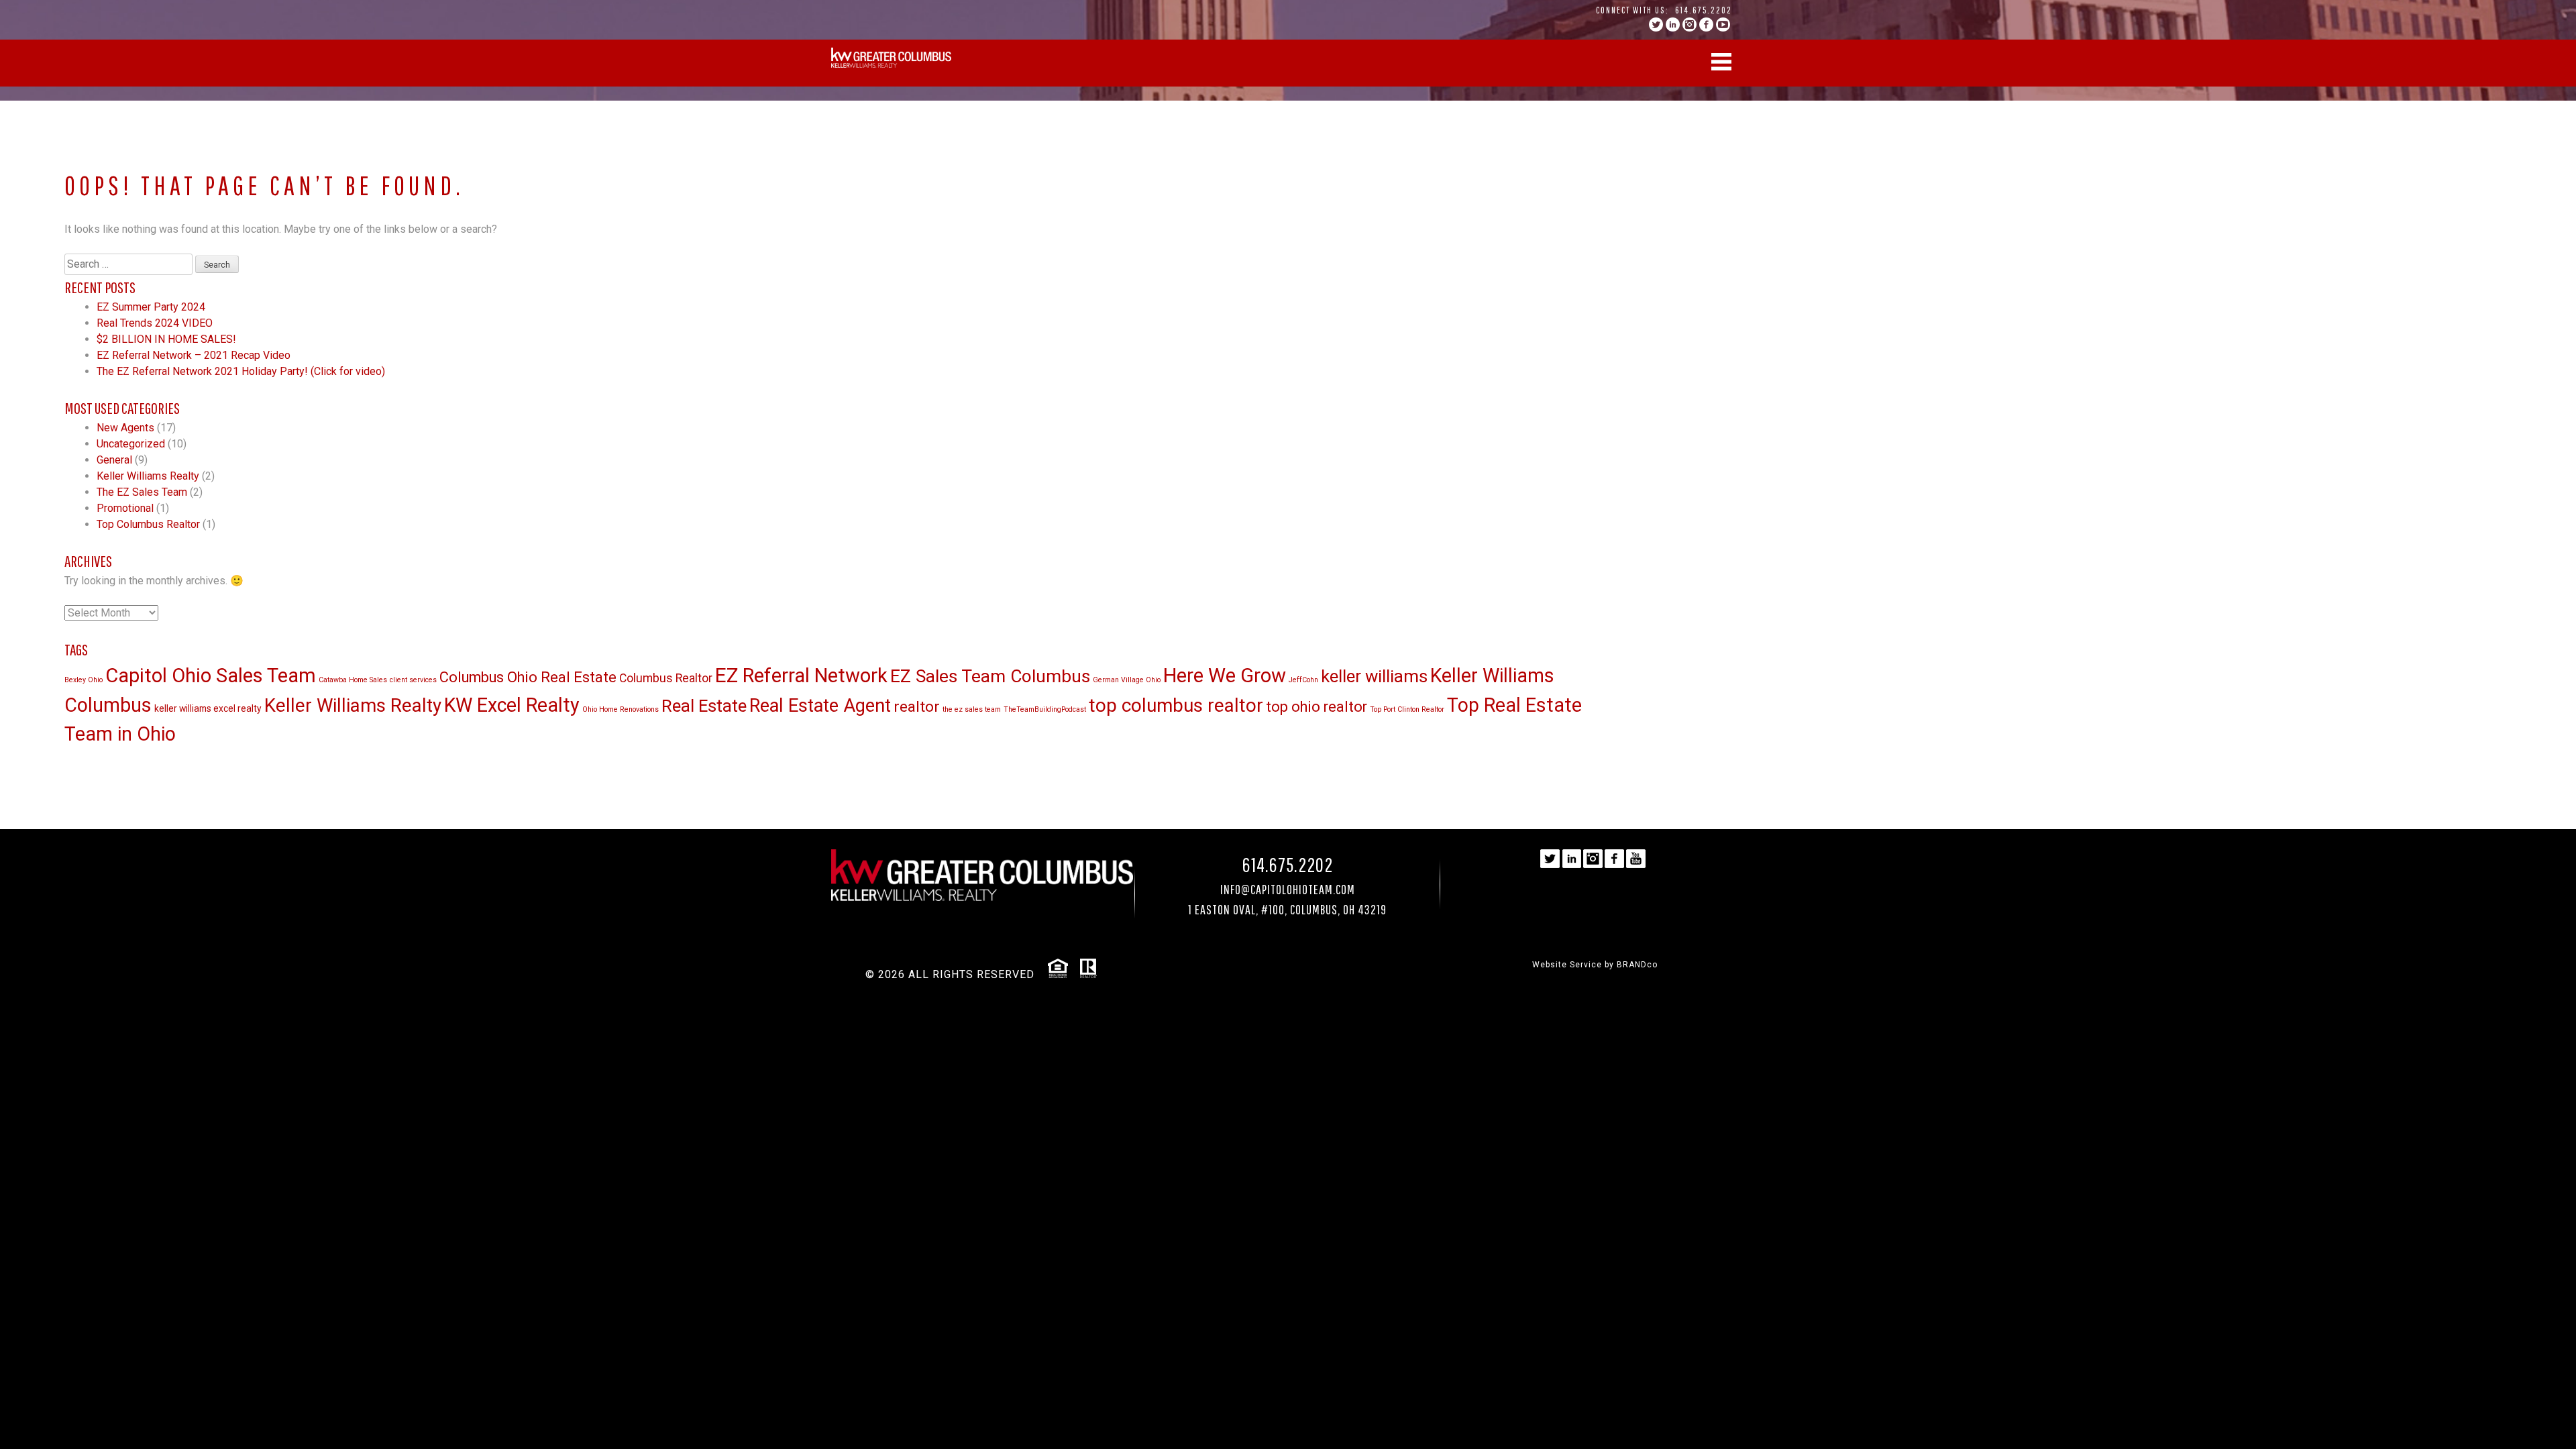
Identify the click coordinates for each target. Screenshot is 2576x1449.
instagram (1689, 24)
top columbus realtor (1176, 705)
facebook (1706, 24)
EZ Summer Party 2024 (151, 307)
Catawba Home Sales (353, 680)
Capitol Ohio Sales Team (211, 676)
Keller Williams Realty (148, 476)
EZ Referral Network (801, 676)
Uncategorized (131, 444)
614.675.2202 (1704, 10)
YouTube (1723, 24)
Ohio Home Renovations (621, 709)
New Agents (125, 428)
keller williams (1374, 676)
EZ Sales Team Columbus (990, 676)
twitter (1656, 24)
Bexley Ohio (84, 680)
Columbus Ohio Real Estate (528, 677)
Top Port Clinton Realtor (1407, 709)
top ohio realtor (1317, 707)
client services (413, 680)
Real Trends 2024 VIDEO (155, 323)
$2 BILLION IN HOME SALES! (166, 339)
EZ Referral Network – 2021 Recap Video (194, 355)
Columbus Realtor (666, 678)
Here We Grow (1225, 676)
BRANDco (1637, 965)
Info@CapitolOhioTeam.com (1288, 889)
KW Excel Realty (512, 705)
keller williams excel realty (208, 708)
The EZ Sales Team (142, 492)
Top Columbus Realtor (148, 524)
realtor (917, 707)
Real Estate (704, 706)
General (114, 460)
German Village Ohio (1127, 680)
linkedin (1673, 24)
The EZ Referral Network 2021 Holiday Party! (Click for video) (241, 371)
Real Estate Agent (820, 706)
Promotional (125, 508)
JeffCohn (1303, 680)
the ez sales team (972, 709)
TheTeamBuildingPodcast (1045, 709)
